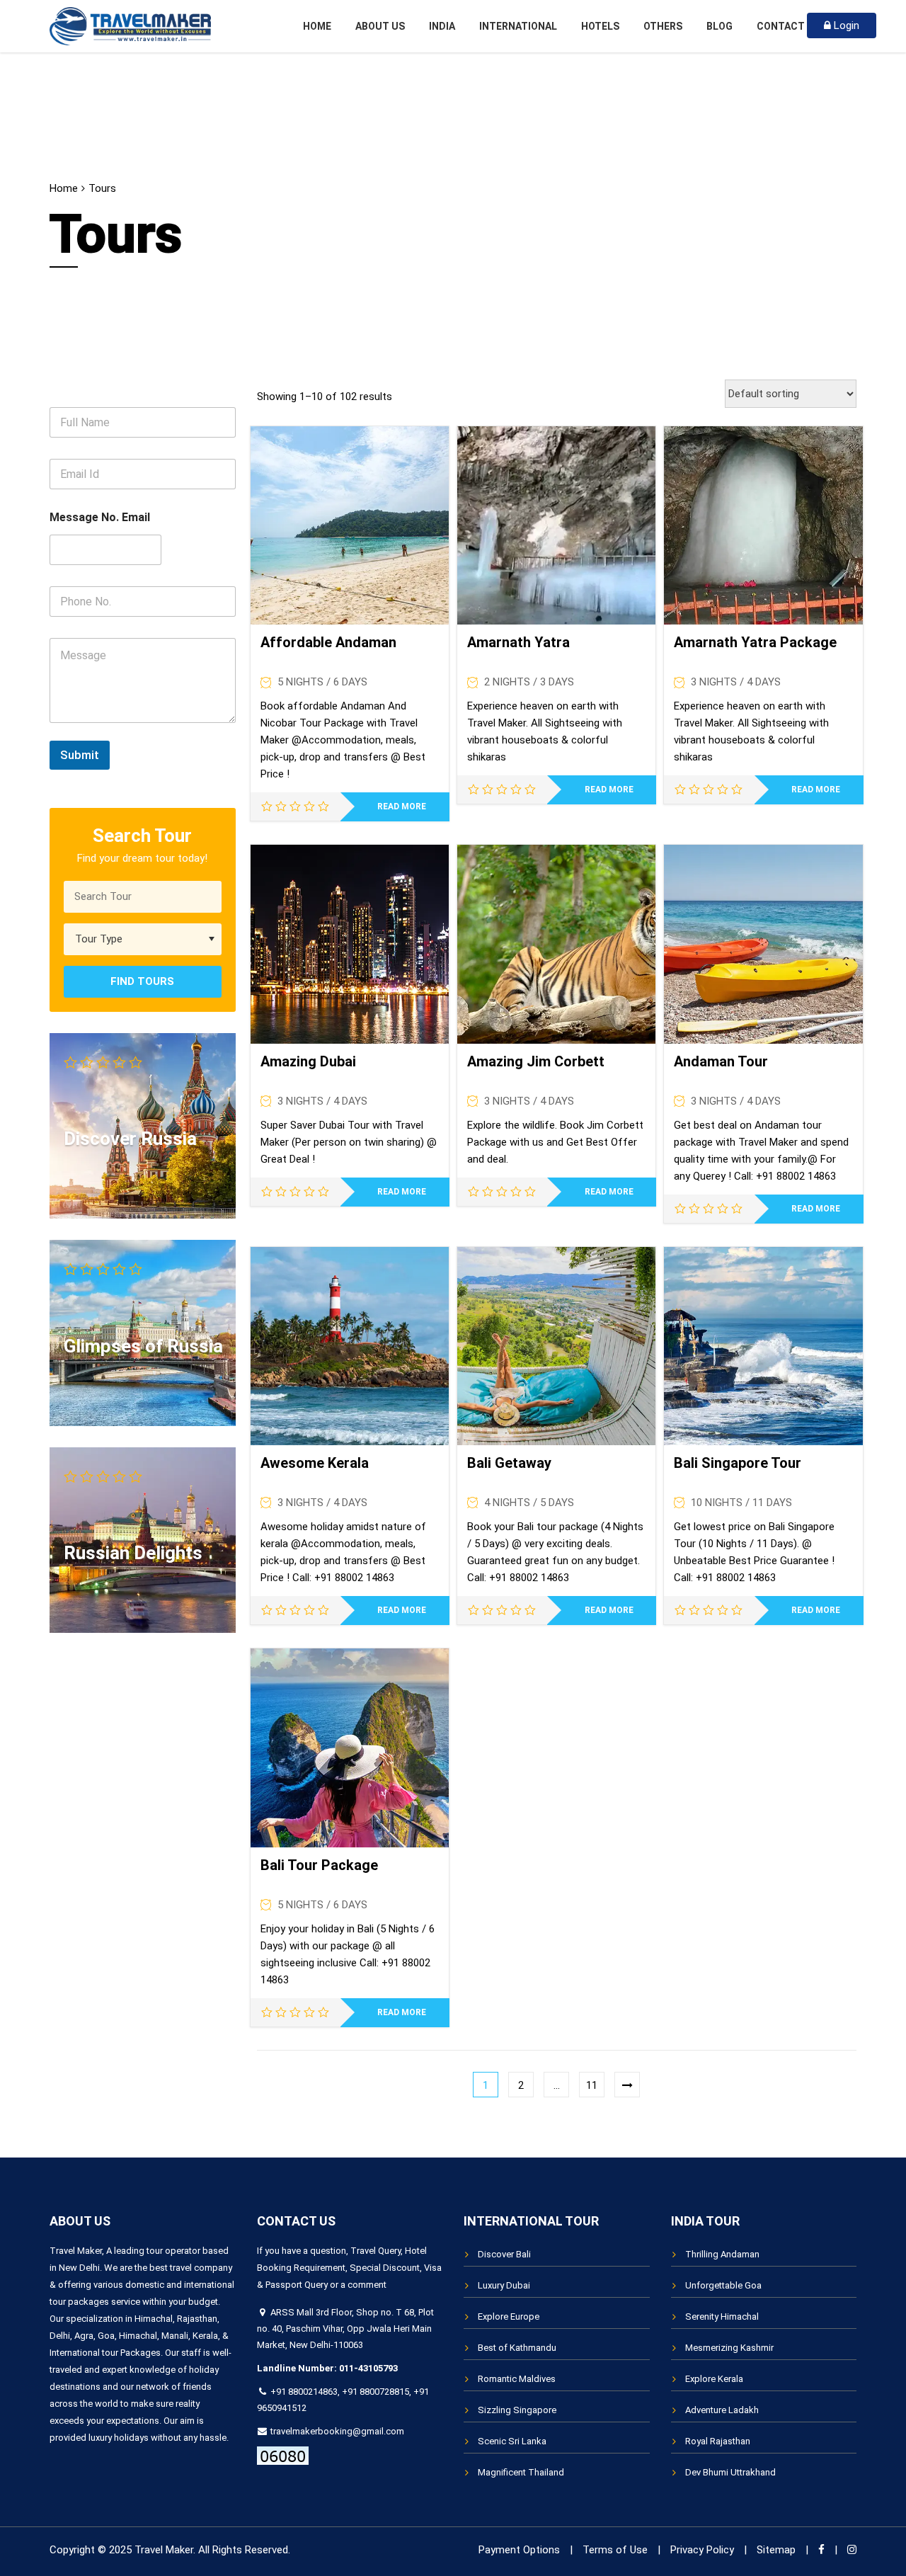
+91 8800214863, (305, 2392)
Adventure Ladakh (722, 2410)
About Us (380, 26)
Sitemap (776, 2550)
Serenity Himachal (722, 2316)
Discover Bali (504, 2254)
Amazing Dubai (308, 1061)
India (442, 26)
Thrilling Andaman (722, 2254)
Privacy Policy (702, 2550)
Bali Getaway (509, 1463)
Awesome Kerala (315, 1463)
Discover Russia (130, 1139)
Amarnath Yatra (518, 642)
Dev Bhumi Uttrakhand (730, 2472)
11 (592, 2085)
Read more (402, 807)
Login (845, 25)
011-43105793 (368, 2368)
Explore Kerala (714, 2379)
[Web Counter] (283, 2455)
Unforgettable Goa (723, 2285)
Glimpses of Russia (143, 1346)
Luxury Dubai (504, 2285)
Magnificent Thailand (521, 2472)
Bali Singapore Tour (738, 1463)
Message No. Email (100, 517)
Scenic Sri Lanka (512, 2441)
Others (663, 26)
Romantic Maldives (517, 2379)
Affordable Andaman (328, 642)
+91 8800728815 (375, 2392)
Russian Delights (133, 1553)
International (518, 26)
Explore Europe (509, 2316)
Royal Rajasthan (718, 2441)
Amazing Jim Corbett (536, 1061)
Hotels (600, 26)
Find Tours (142, 981)
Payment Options (519, 2550)
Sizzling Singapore (517, 2410)
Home (317, 26)
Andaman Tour (721, 1061)
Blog (719, 26)
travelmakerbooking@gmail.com (336, 2431)
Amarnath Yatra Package (755, 642)
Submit (80, 755)
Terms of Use (615, 2550)
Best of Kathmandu (517, 2348)
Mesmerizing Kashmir (729, 2348)
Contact (781, 26)
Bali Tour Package (319, 1865)
